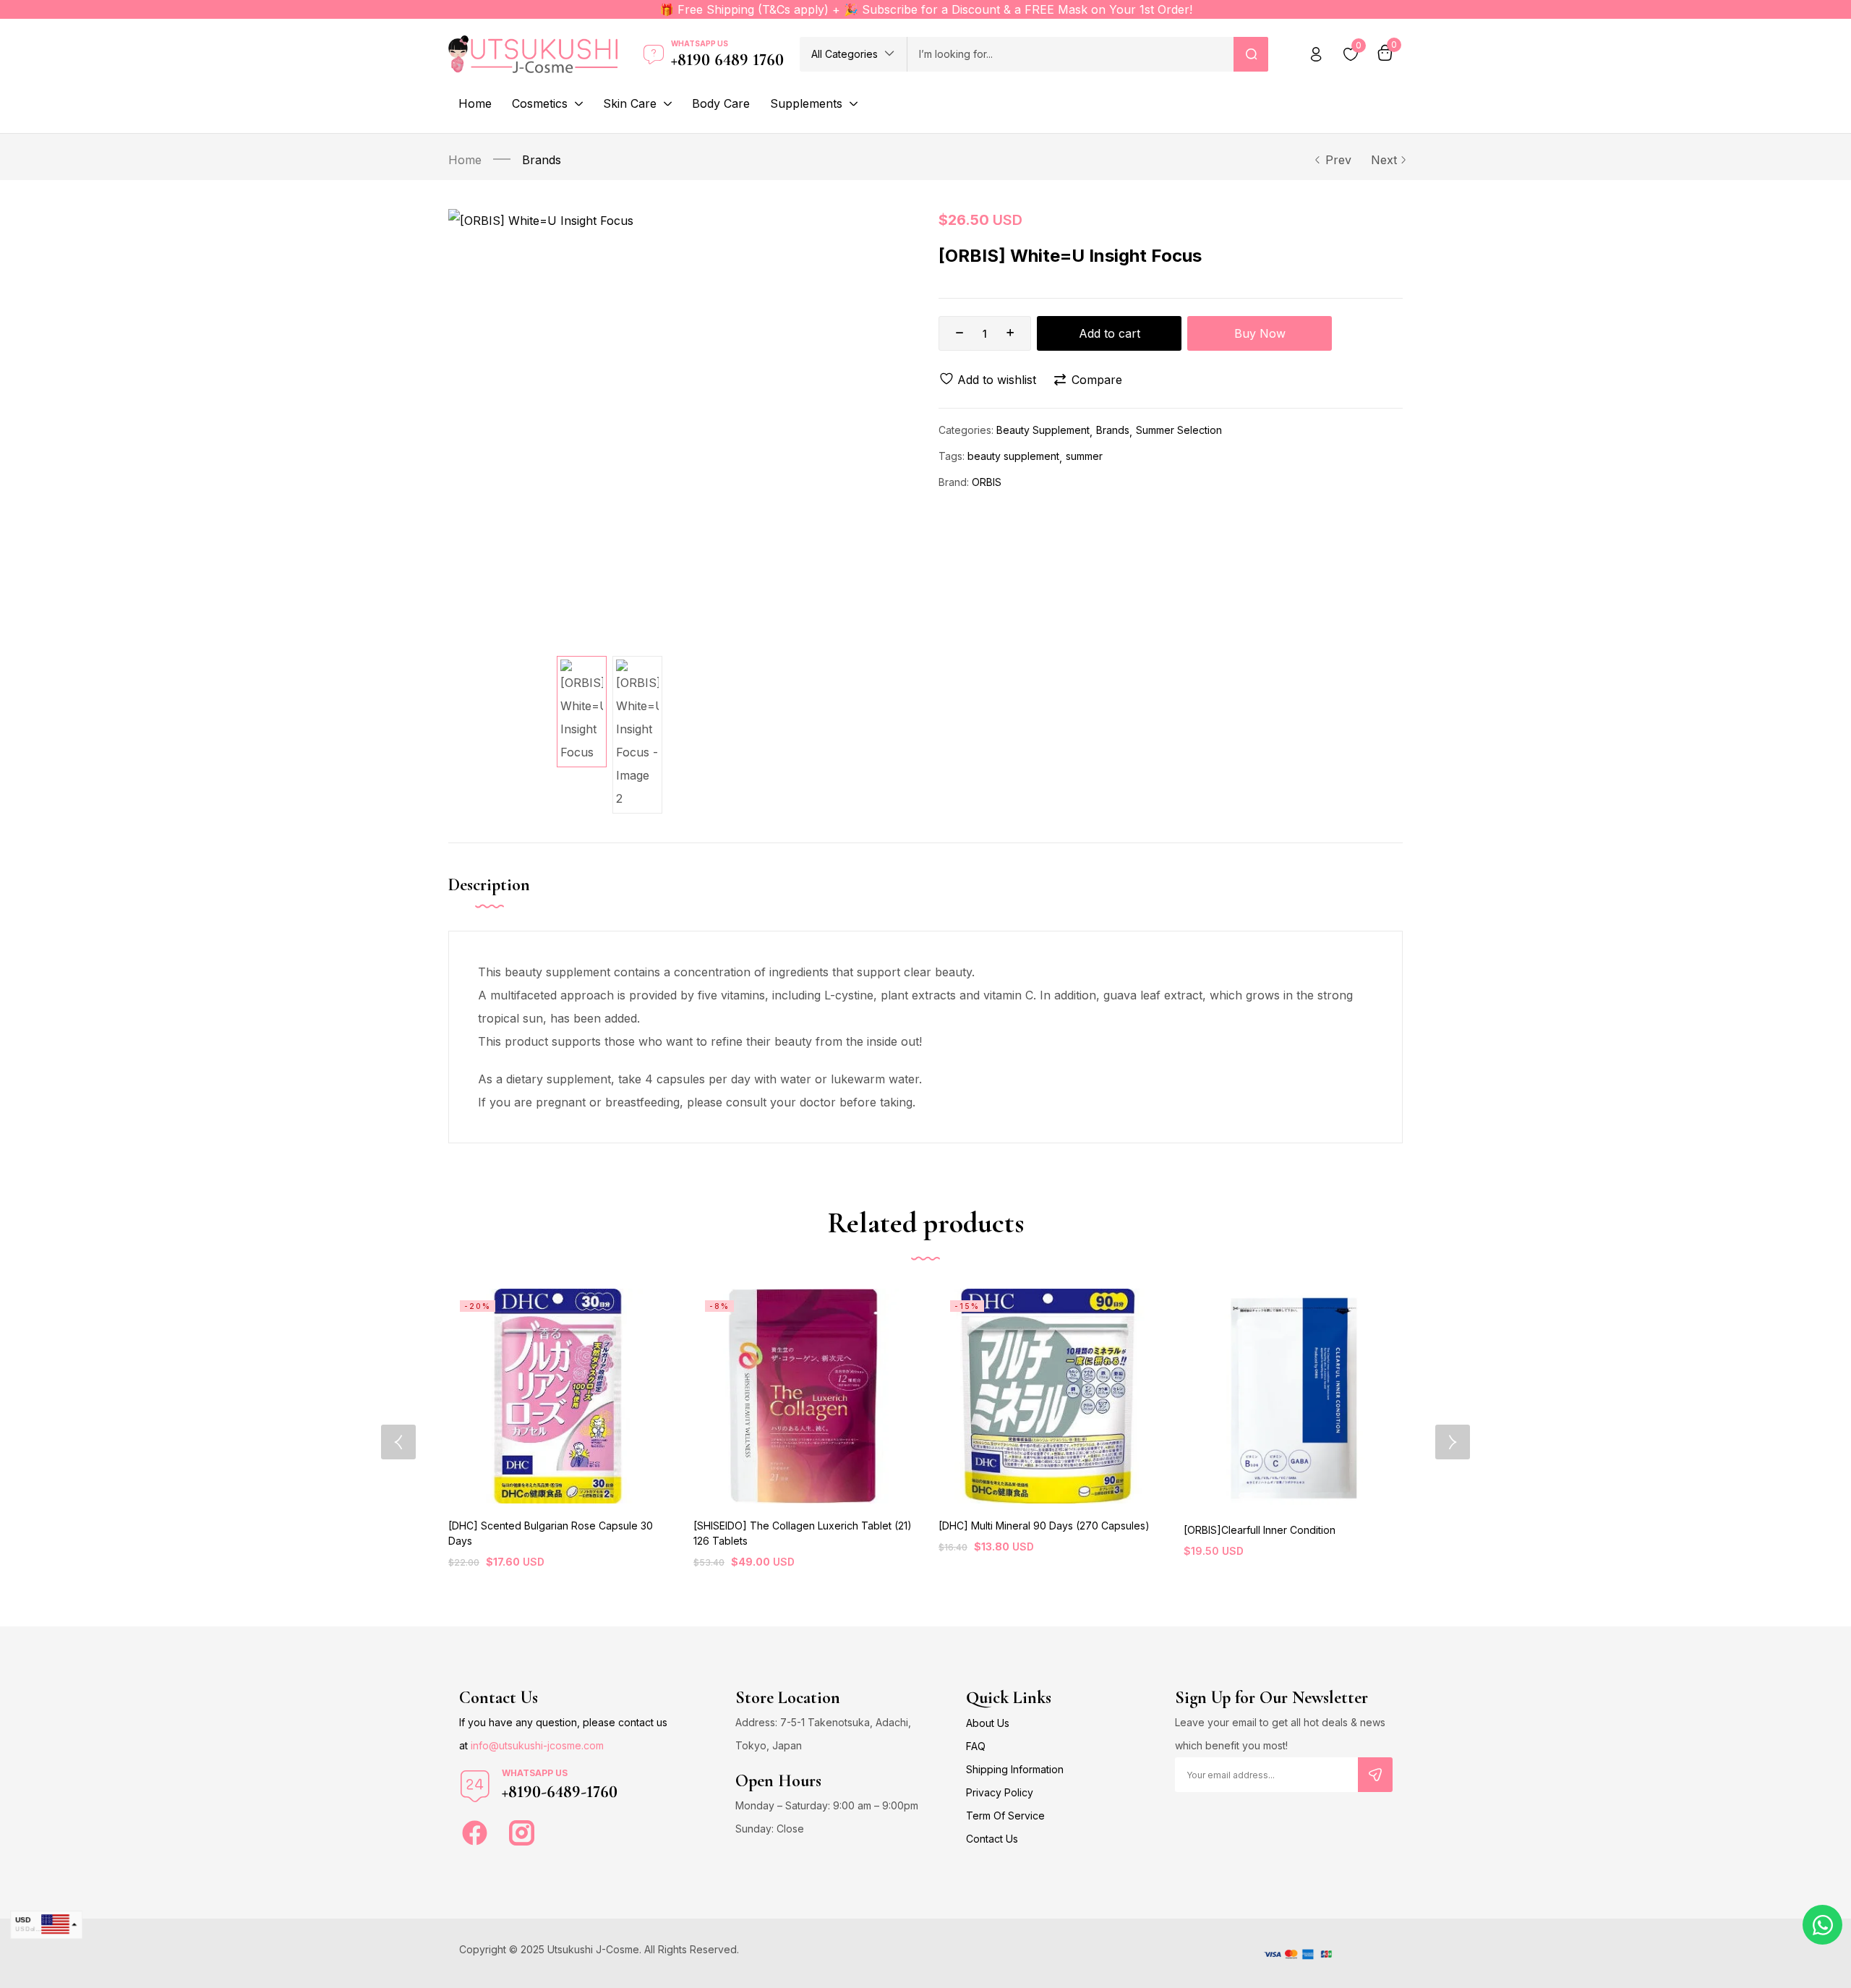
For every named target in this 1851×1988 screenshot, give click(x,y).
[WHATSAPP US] (475, 1786)
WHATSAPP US (535, 1773)
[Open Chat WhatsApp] (1822, 1925)
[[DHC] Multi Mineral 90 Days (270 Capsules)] (1048, 1396)
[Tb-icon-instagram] (522, 1833)
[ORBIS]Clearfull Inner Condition (1260, 1530)
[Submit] (1375, 1775)
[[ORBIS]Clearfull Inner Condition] (1293, 1398)
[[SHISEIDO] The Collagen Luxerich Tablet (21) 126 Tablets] (803, 1396)
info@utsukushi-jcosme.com (537, 1745)
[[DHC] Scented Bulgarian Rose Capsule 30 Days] (558, 1396)
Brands (542, 160)
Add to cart (1110, 333)
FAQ (976, 1746)
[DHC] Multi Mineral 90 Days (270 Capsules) (1044, 1526)
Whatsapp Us (700, 43)
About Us (988, 1723)
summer (1084, 456)
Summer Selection (1179, 430)
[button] (853, 54)
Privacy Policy (1000, 1792)
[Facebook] (475, 1833)
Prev (1338, 160)
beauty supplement (1013, 456)
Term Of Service (1005, 1816)
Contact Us (992, 1839)
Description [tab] (489, 885)
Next (1384, 160)
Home (465, 160)
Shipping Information (1015, 1769)
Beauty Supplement (1043, 430)
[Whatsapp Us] (654, 54)
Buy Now (1260, 333)
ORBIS (987, 482)
